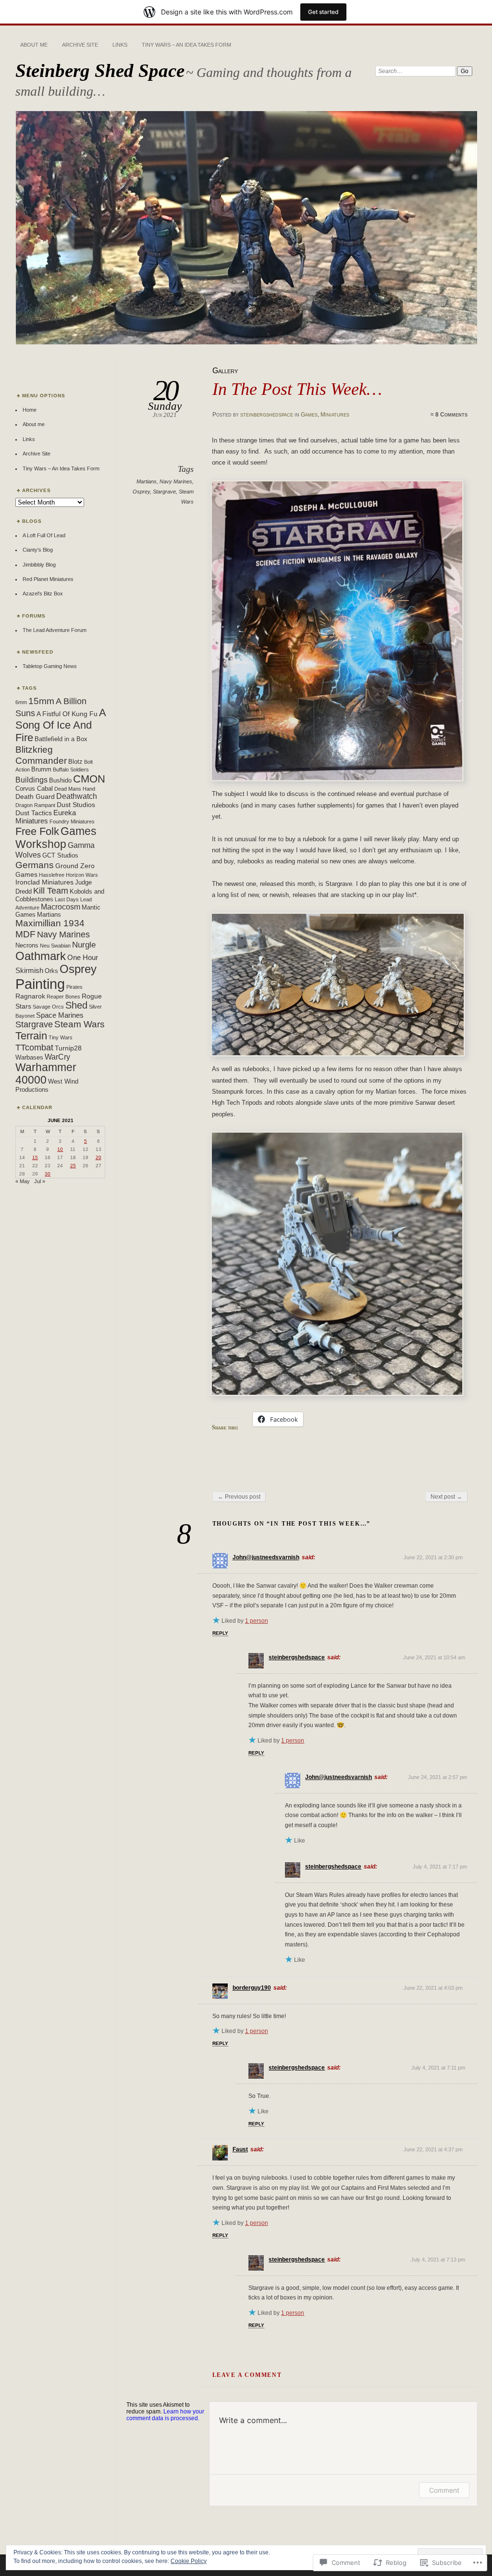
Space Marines (60, 1015)
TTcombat (34, 1047)
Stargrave (164, 492)
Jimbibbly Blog (39, 565)
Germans (35, 865)
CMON (89, 779)
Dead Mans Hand (75, 789)
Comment (444, 2490)
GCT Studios (60, 856)
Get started (323, 12)
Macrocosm (61, 907)
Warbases (29, 1058)
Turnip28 (68, 1048)
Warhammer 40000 (46, 1074)
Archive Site (80, 45)
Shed (76, 1005)
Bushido (60, 781)
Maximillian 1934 (50, 923)
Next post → (446, 1497)
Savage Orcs (48, 1007)
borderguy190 (252, 1988)
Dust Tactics (34, 813)
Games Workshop (56, 838)
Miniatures (335, 415)
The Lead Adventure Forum (55, 630)
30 (48, 1174)
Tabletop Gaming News (50, 666)
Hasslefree (52, 875)
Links (120, 45)
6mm (21, 702)
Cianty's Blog (38, 550)
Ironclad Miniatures (44, 882)
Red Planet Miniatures (48, 579)
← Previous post (239, 1497)
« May (23, 1181)
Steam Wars (80, 1024)
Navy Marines (176, 481)
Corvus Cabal (34, 789)
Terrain (31, 1036)
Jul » (40, 1181)
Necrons (27, 946)
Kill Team (51, 891)
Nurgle (84, 945)
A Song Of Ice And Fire (61, 725)
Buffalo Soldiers (71, 770)
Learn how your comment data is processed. (165, 2415)
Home (30, 410)
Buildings (31, 780)
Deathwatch (77, 796)
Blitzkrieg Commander (41, 755)
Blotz (75, 762)
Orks (51, 971)
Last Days (67, 899)
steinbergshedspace (267, 415)
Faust (240, 2149)
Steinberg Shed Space (100, 70)
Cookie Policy (189, 2561)
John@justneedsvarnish (266, 1557)
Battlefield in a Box (61, 739)
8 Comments (451, 415)
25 (73, 1166)
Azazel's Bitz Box (43, 593)
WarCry (57, 1057)
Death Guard (35, 796)
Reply (220, 1633)
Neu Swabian (55, 946)
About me (34, 45)
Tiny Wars (61, 1037)
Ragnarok (30, 996)
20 (98, 1157)
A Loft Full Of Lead (44, 535)
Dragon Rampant (35, 805)
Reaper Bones (63, 997)
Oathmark (41, 956)
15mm (41, 701)
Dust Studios (76, 805)
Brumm (41, 770)
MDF (25, 934)
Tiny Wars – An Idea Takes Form (186, 45)
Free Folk (37, 832)
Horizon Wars (82, 875)
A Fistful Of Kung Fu (67, 714)
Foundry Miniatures (72, 821)
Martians (147, 481)
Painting (40, 984)
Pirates (74, 987)
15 (35, 1157)
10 (60, 1149)
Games (309, 415)
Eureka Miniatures (46, 817)
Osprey (141, 492)
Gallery (225, 371)
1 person (257, 1621)
